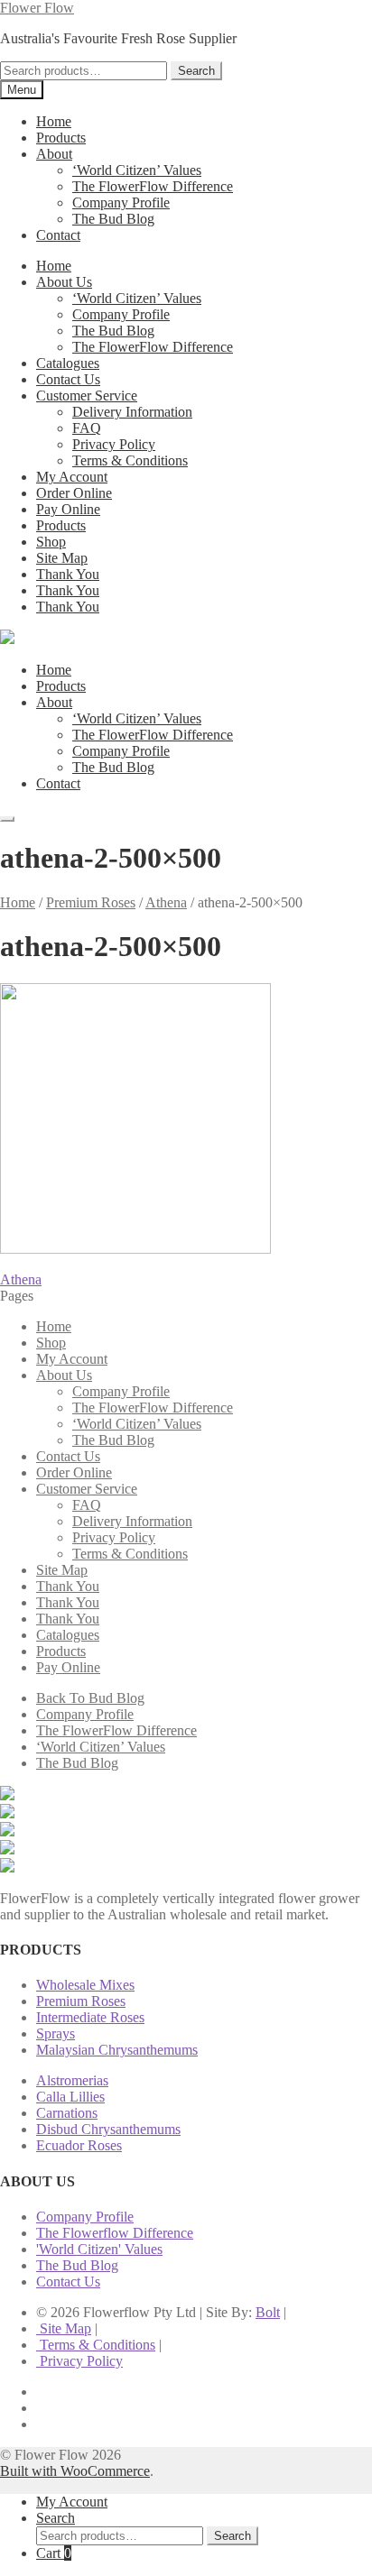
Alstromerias (72, 2080)
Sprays (56, 2033)
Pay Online (68, 509)
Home (54, 121)
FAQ (87, 428)
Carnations (67, 2113)
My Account (72, 477)
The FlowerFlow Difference (153, 186)
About (54, 154)
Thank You (68, 574)
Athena (166, 902)
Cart (54, 2553)
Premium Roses (91, 902)
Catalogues (68, 363)
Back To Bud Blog (90, 1698)
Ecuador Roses (79, 2145)
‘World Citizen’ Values (137, 170)
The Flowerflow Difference (115, 2233)
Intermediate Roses (90, 2017)
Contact (58, 235)
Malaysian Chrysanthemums (117, 2050)
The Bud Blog (113, 219)
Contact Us (68, 379)
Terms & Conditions (130, 460)
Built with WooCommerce (75, 2471)
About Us (64, 282)
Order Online (74, 493)
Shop (51, 542)
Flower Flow (37, 8)
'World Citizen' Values (99, 2249)
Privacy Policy (114, 444)
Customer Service (87, 396)
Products (61, 138)
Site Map (62, 558)
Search (196, 71)
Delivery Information (132, 412)
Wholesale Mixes (85, 1985)
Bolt (268, 2312)
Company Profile (121, 202)
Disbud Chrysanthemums (108, 2129)
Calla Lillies (70, 2097)
